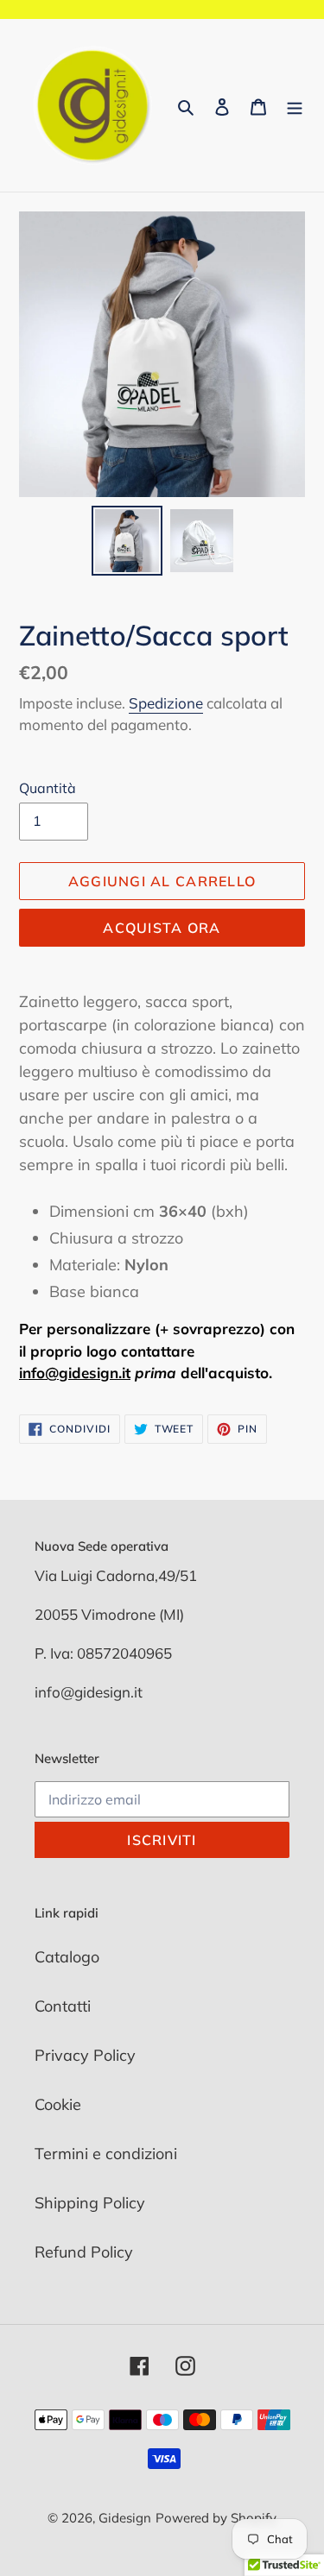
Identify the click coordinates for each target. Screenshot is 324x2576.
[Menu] (295, 106)
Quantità (48, 788)
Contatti (63, 2006)
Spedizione (166, 703)
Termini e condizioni (106, 2154)
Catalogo (67, 1957)
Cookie (58, 2104)
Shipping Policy (90, 2203)
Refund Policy (84, 2252)
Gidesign (125, 2518)
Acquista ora (162, 928)
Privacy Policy (85, 2055)
